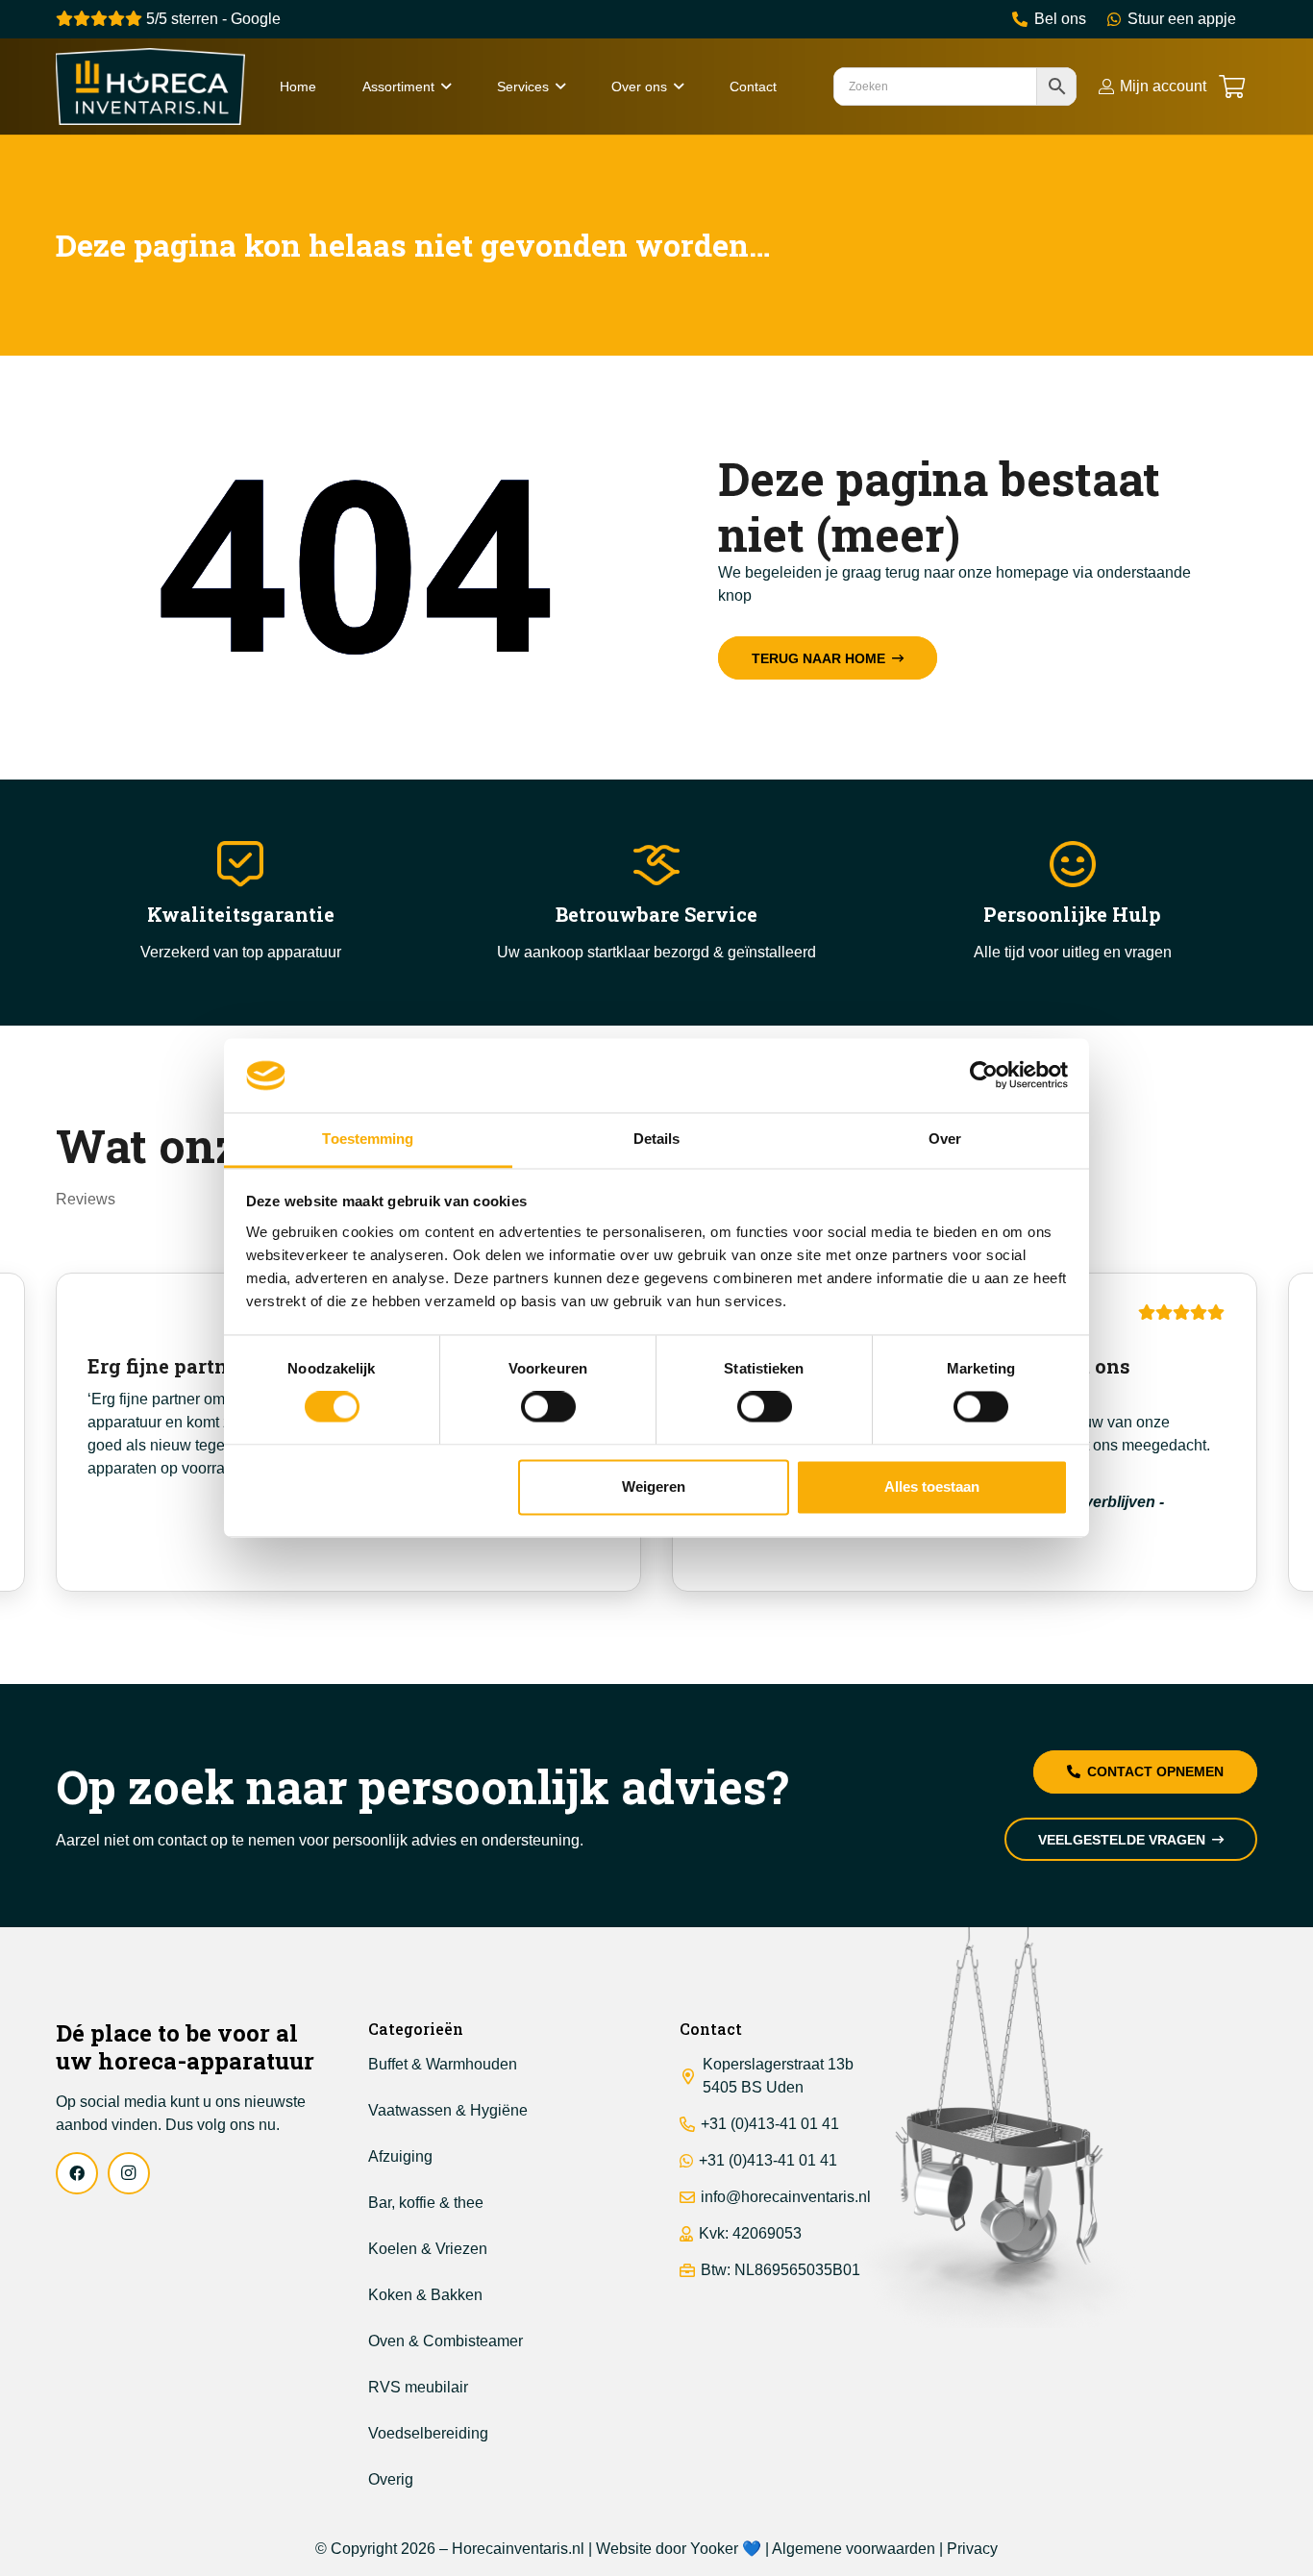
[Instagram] (129, 2173)
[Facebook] (77, 2173)
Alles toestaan (932, 1486)
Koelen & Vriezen (428, 2249)
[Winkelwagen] (1232, 87)
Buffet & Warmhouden (443, 2064)
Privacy (972, 2549)
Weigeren (654, 1486)
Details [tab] (657, 1139)
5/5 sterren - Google (211, 19)
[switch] (548, 1407)
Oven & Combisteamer (446, 2341)
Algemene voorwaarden (854, 2549)
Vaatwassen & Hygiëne (448, 2110)
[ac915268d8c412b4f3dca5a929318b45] (150, 87)
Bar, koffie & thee (426, 2203)
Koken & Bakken (425, 2295)
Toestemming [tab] (368, 1139)
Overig (391, 2479)
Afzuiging (400, 2156)
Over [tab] (945, 1139)
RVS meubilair (418, 2387)
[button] (446, 87)
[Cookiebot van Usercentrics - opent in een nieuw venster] (984, 1076)
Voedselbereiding (428, 2433)
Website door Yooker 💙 (679, 2549)
